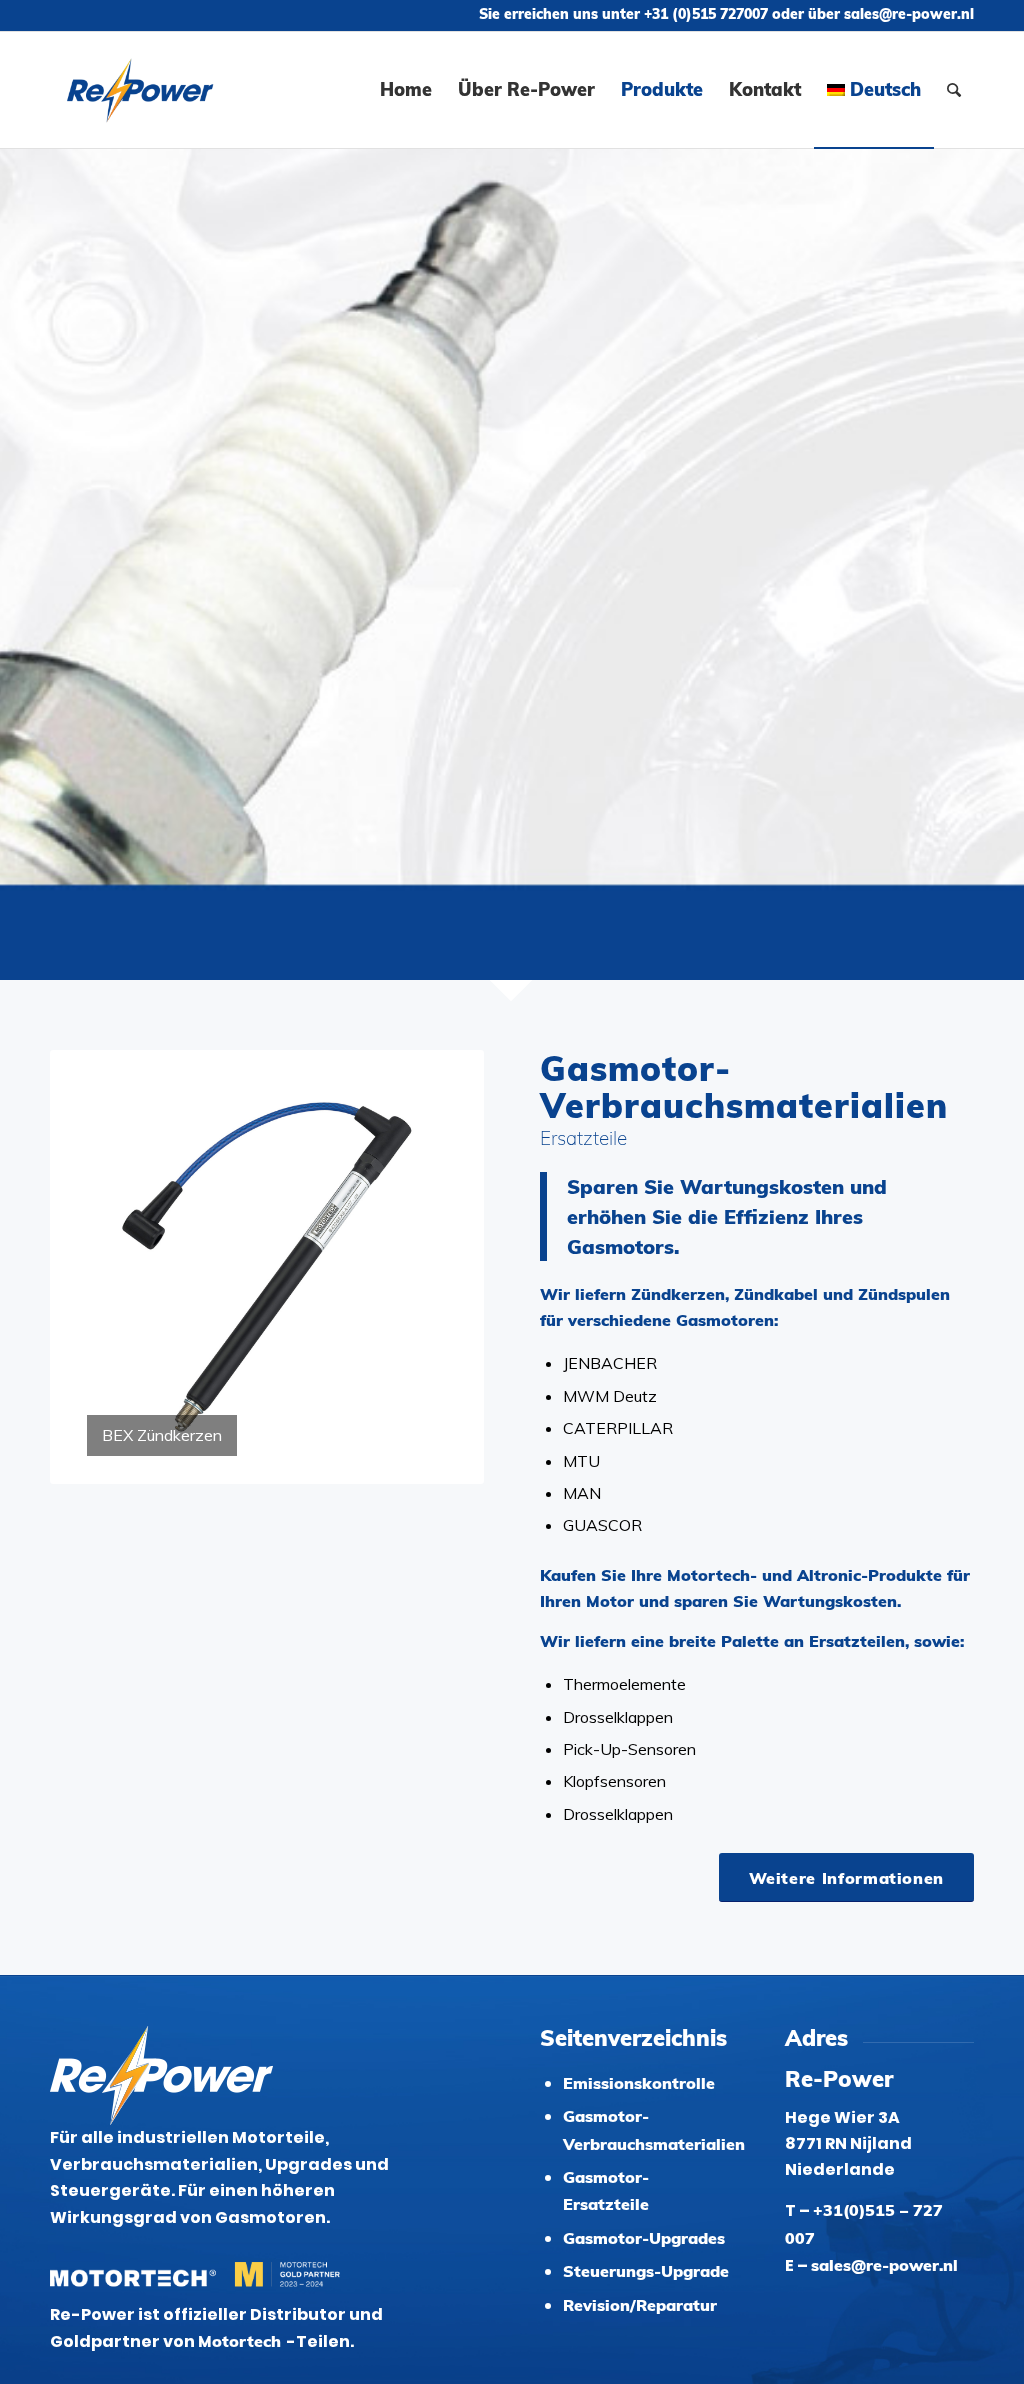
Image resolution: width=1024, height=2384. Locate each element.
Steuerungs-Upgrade (646, 2271)
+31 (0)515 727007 (706, 14)
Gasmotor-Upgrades (644, 2238)
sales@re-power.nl (909, 14)
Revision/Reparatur (640, 2305)
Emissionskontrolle (639, 2083)
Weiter (439, 1267)
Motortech (242, 2341)
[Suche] (954, 90)
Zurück (95, 1267)
